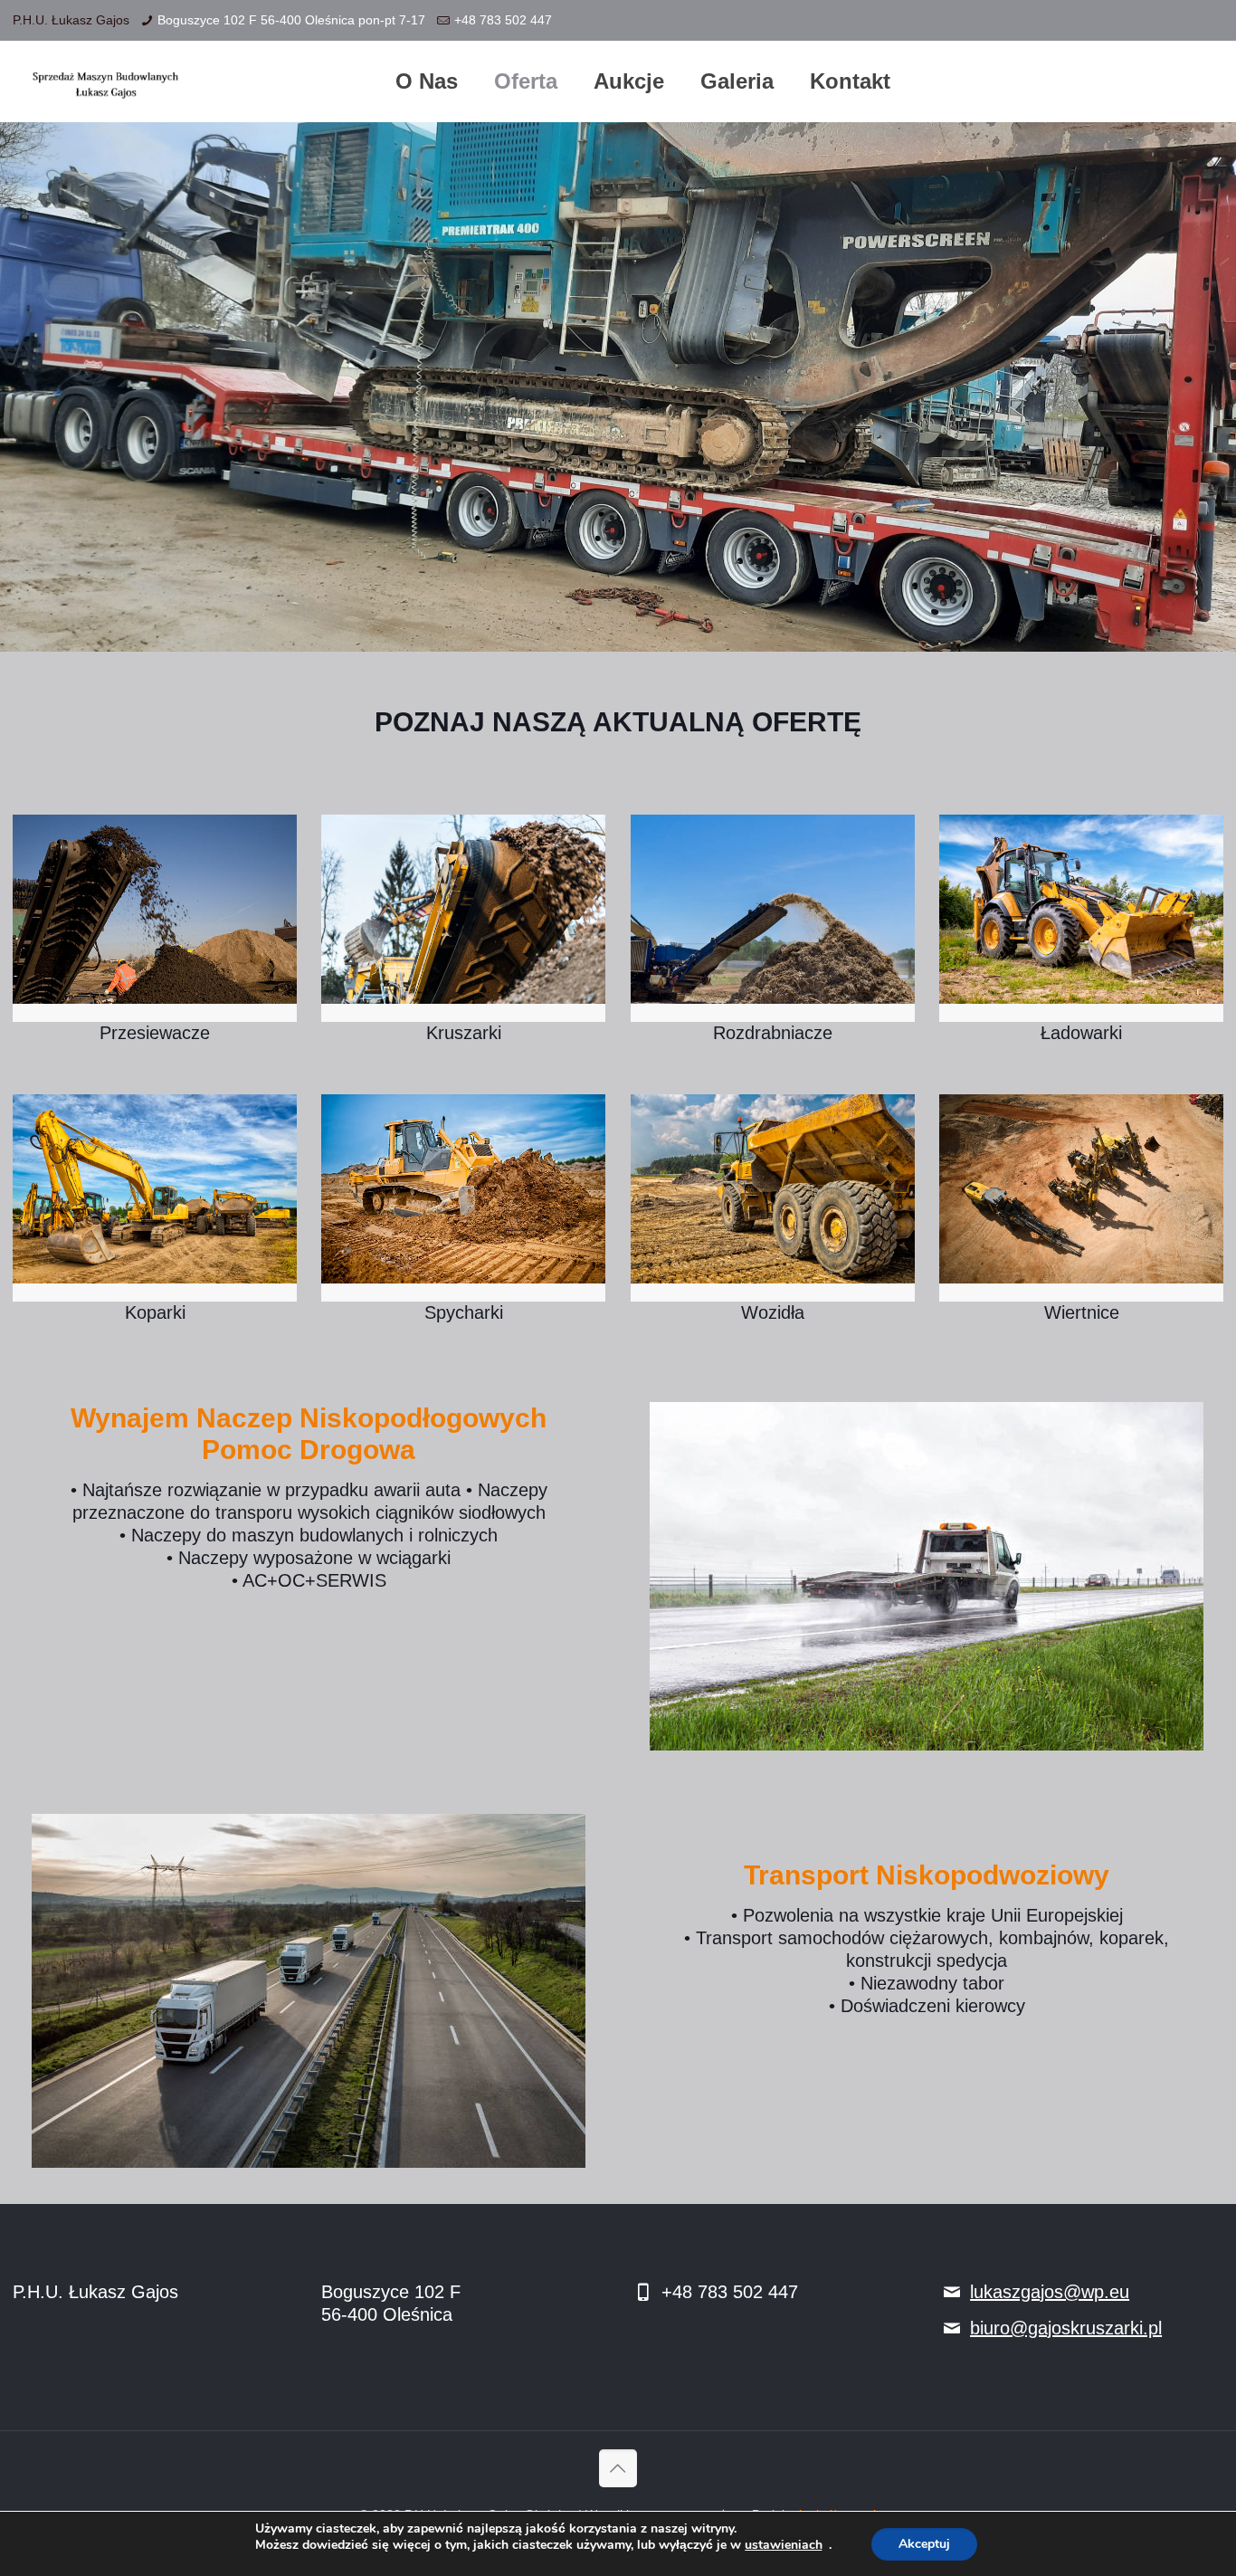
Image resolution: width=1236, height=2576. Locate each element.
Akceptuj (924, 2544)
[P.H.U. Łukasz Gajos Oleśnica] (110, 81)
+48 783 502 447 (503, 20)
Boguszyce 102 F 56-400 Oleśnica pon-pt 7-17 (291, 20)
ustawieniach (784, 2545)
